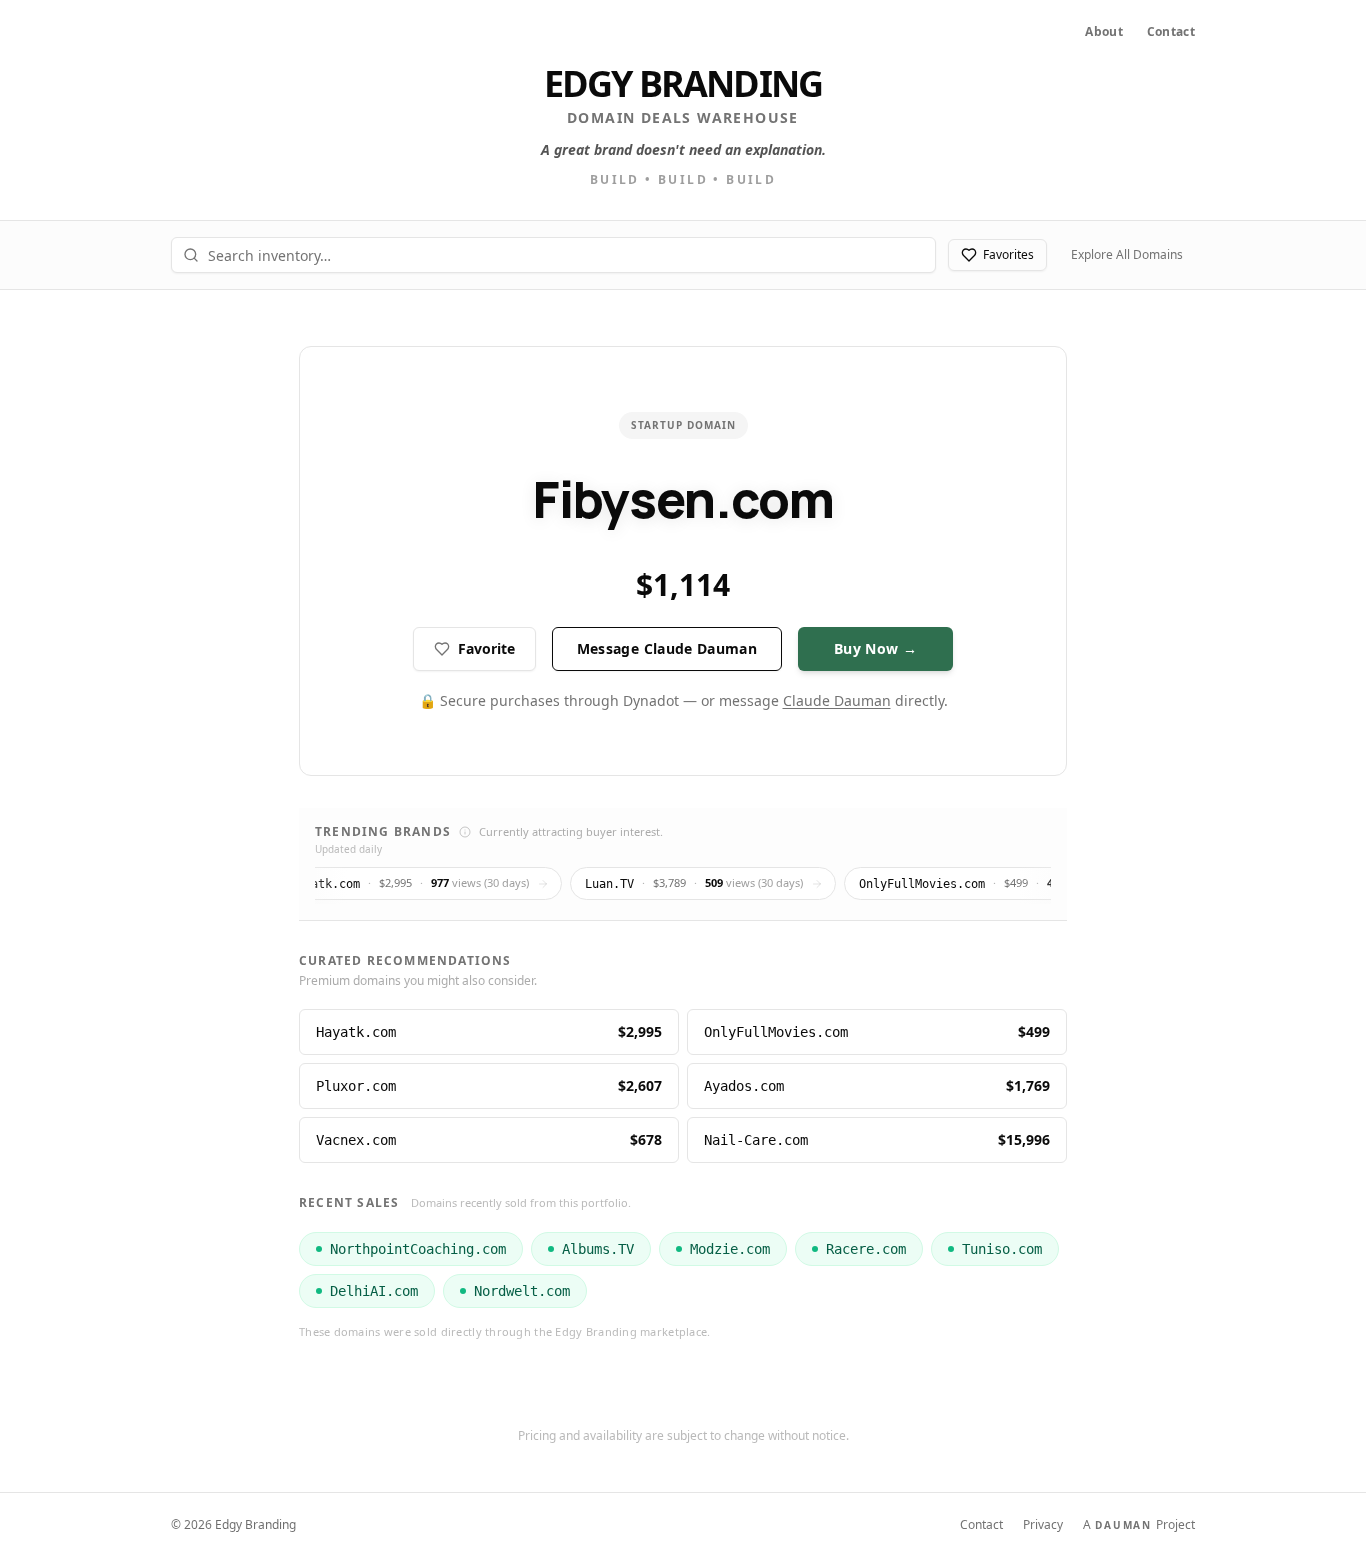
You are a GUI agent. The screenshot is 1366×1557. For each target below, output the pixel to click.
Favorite (486, 648)
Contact (1171, 32)
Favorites (1008, 254)
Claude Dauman (837, 700)
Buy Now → (875, 648)
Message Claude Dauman (667, 648)
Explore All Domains (1127, 254)
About (1104, 32)
